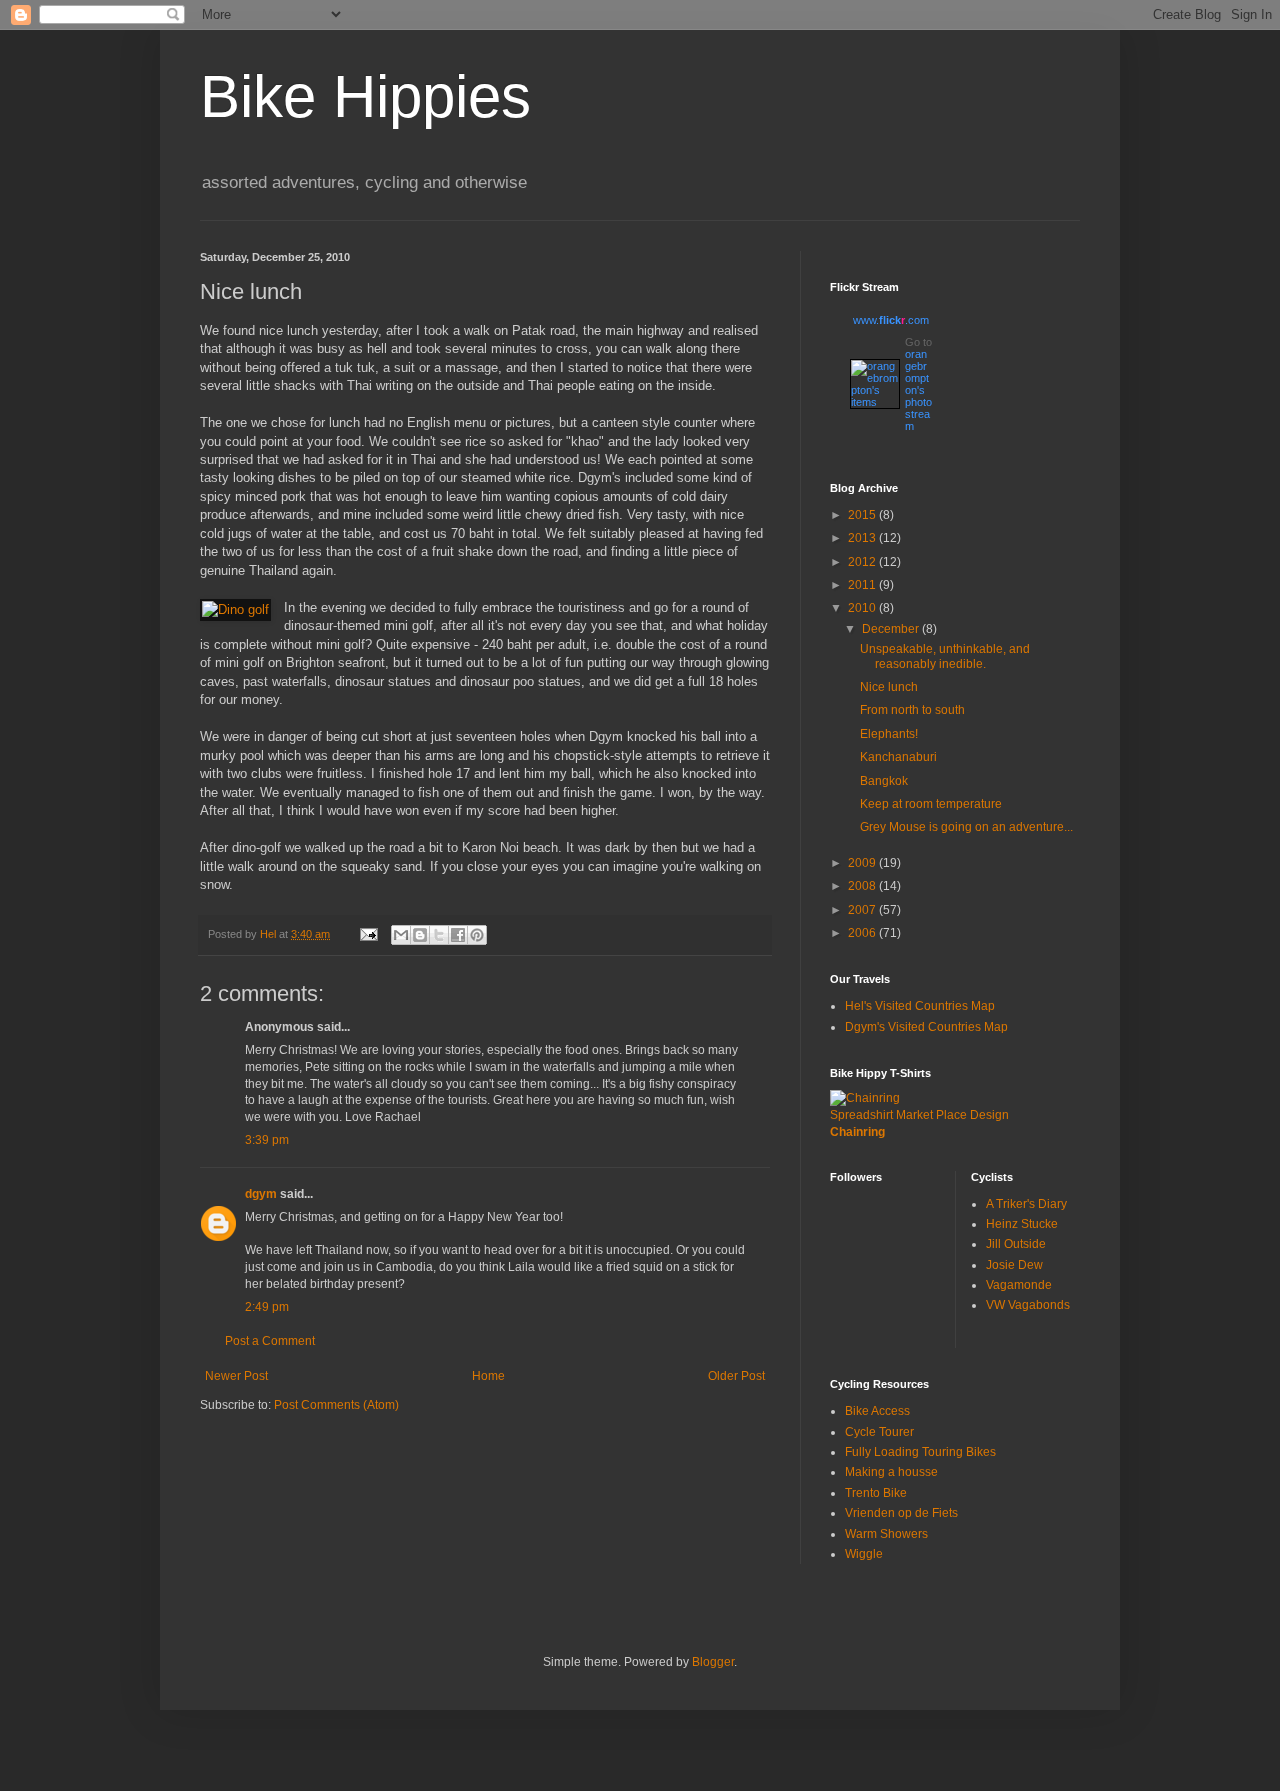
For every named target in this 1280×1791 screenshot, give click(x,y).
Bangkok (884, 781)
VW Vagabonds (1028, 1305)
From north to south (912, 710)
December (892, 629)
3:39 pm (267, 1140)
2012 (863, 562)
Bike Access (877, 1411)
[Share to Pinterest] (477, 935)
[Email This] (401, 935)
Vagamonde (1019, 1285)
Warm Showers (886, 1534)
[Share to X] (439, 935)
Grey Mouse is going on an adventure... (966, 827)
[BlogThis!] (420, 935)
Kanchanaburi (898, 757)
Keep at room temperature (931, 804)
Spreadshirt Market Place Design (919, 1115)
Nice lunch (889, 687)
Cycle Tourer (879, 1432)
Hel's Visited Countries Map (920, 1006)
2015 (863, 515)
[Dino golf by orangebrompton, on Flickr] (235, 610)
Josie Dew (1014, 1265)
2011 (863, 585)
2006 (863, 933)
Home (488, 1376)
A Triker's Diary (1026, 1204)
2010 (863, 608)
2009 (863, 863)
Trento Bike (876, 1493)
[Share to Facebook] (458, 935)
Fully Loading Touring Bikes (920, 1452)
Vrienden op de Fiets (901, 1513)
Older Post (736, 1376)
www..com (891, 320)
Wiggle (864, 1554)
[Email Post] (368, 934)
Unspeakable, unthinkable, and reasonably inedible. (945, 656)
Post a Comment (270, 1341)
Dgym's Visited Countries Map (926, 1027)
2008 (863, 886)
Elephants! (889, 734)
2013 (863, 538)
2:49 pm (267, 1307)
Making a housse (891, 1472)
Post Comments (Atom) (336, 1405)
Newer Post (236, 1376)
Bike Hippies (365, 96)
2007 (863, 910)
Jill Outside (1016, 1244)
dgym (261, 1194)
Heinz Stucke (1022, 1224)
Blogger (713, 1662)
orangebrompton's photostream (918, 390)
